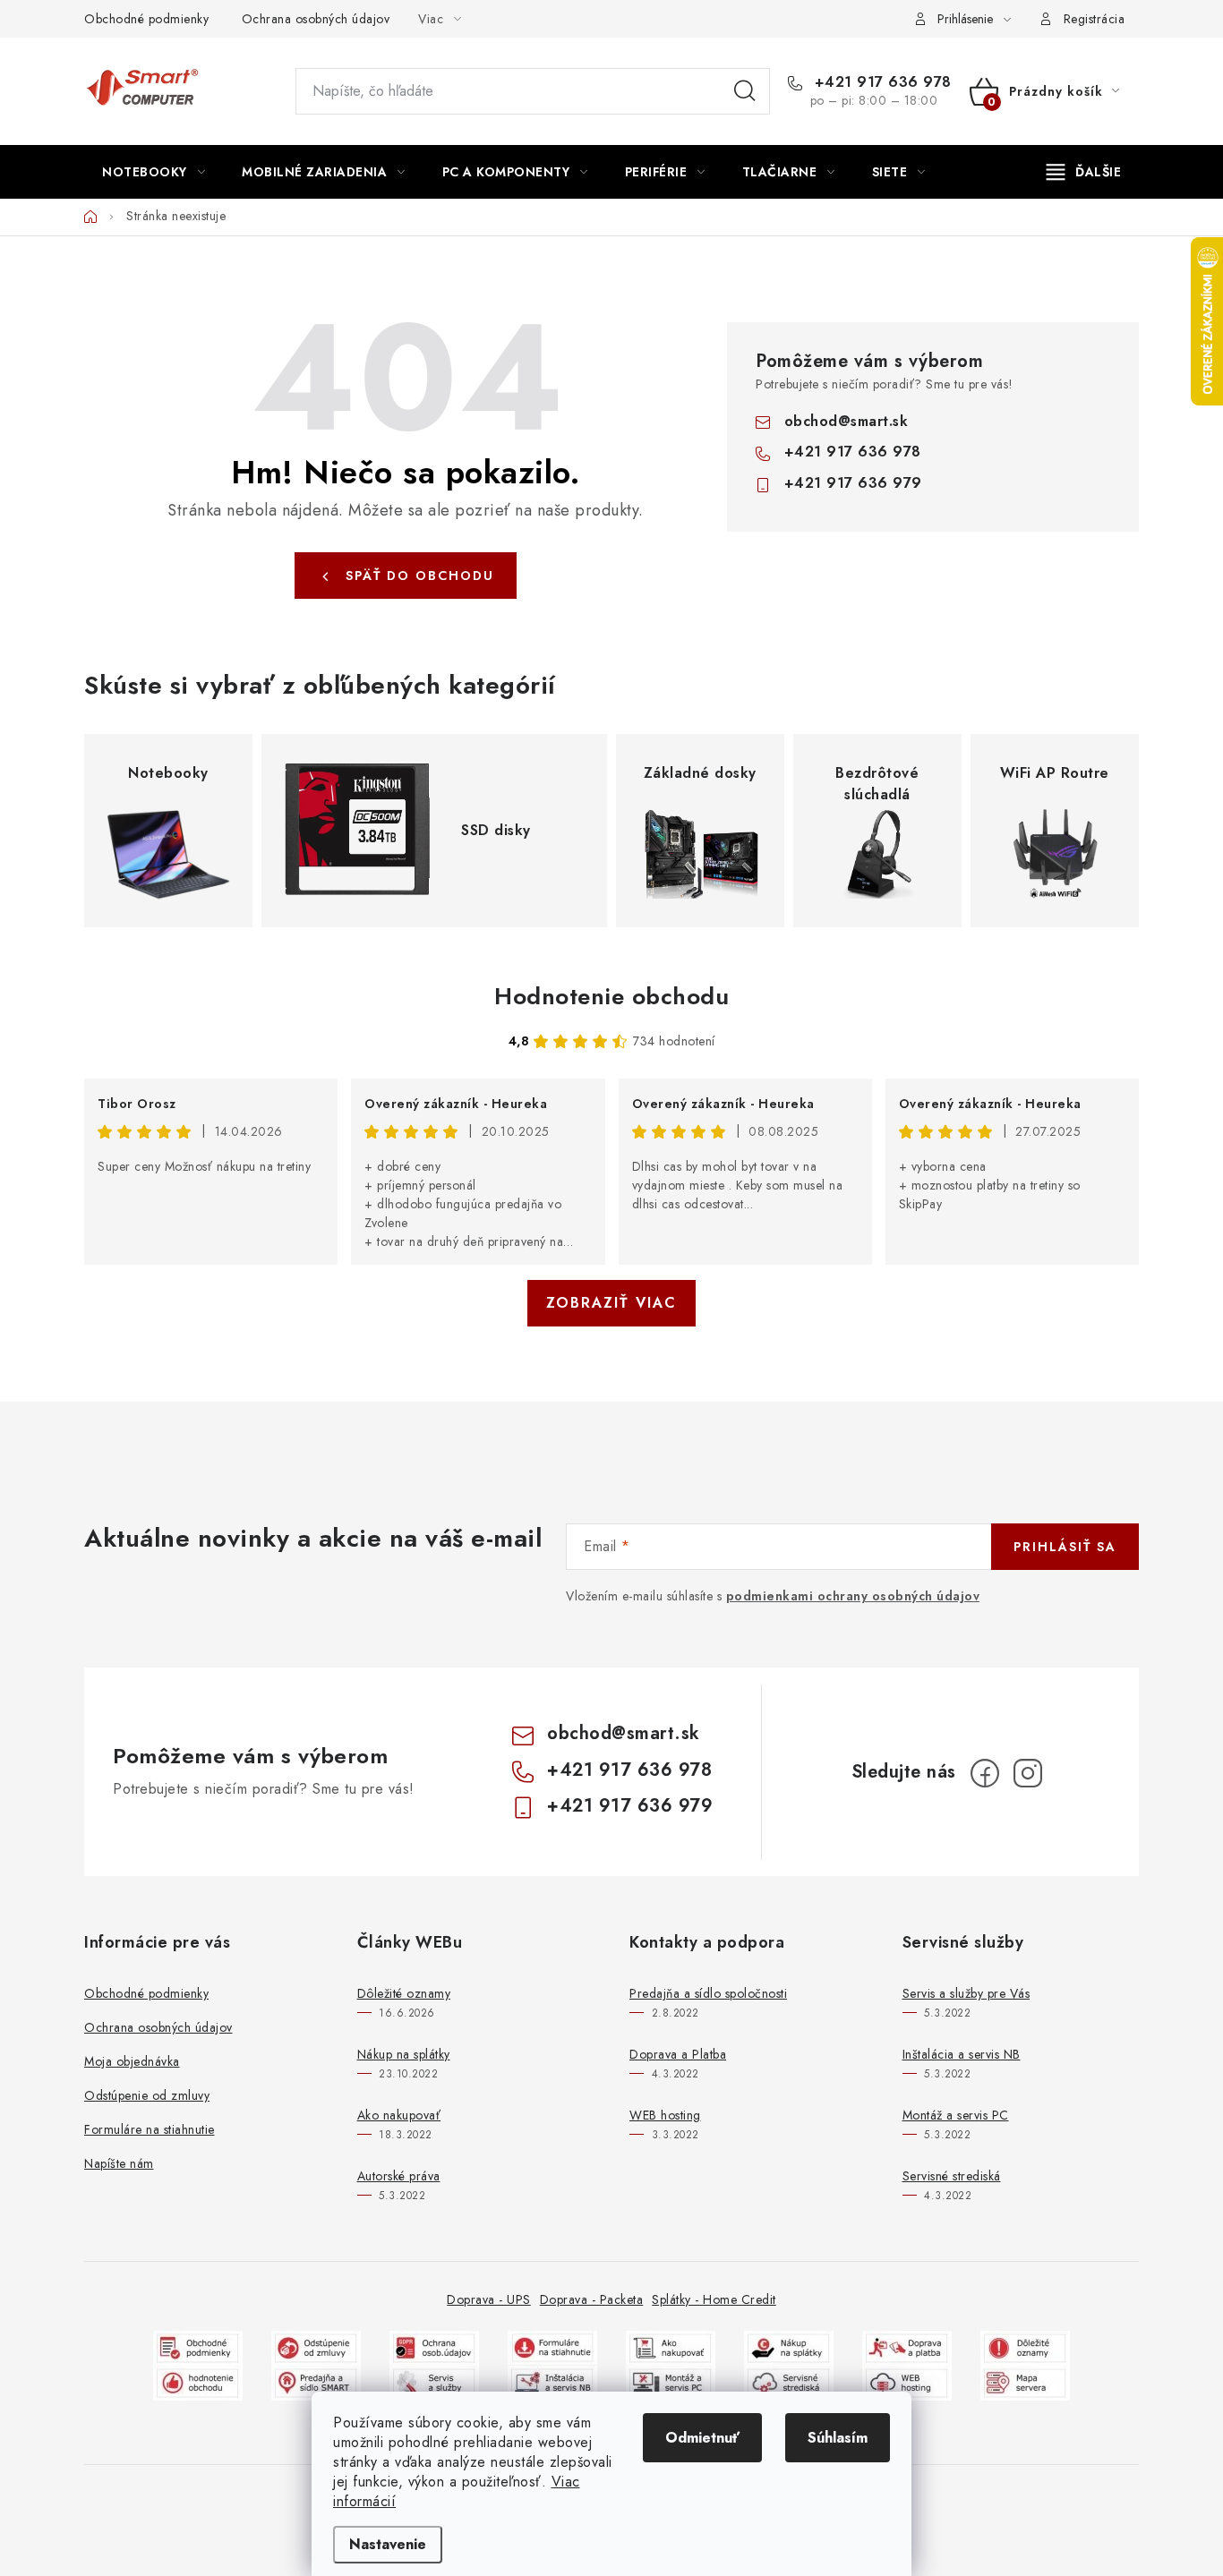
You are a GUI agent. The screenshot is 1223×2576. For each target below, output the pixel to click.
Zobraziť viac (611, 1303)
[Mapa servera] (1025, 2381)
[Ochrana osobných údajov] (434, 2346)
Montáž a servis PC (956, 2115)
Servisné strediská (952, 2176)
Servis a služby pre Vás (966, 1993)
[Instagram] (1028, 1773)
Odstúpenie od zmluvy (147, 2095)
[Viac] (1084, 172)
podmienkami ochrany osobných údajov (853, 1596)
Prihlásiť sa (1065, 1547)
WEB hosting (665, 2115)
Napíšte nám (119, 2163)
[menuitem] (154, 172)
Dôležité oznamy (404, 1993)
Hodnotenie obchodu (611, 996)
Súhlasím (838, 2438)
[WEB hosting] (907, 2381)
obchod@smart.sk (847, 421)
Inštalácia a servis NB (962, 2054)
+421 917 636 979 (853, 483)
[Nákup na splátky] (789, 2346)
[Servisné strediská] (789, 2381)
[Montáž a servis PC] (671, 2381)
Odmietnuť (702, 2438)
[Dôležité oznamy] (1025, 2346)
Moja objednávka (132, 2061)
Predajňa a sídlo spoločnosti (708, 1993)
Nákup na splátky (404, 2054)
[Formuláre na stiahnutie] (552, 2346)
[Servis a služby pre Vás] (434, 2381)
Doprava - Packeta (592, 2299)
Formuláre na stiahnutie (150, 2129)
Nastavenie (388, 2544)
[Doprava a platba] (907, 2346)
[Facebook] (985, 1773)
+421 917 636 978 (881, 82)
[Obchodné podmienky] (198, 2346)
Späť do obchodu (420, 576)
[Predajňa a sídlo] (316, 2381)
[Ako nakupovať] (671, 2346)
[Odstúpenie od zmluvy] (316, 2346)
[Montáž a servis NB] (552, 2381)
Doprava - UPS (489, 2299)
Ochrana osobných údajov (316, 19)
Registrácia (1095, 19)
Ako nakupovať (399, 2115)
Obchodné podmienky (146, 19)
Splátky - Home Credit (714, 2299)
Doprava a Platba (678, 2054)
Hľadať (745, 91)
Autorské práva (399, 2176)
